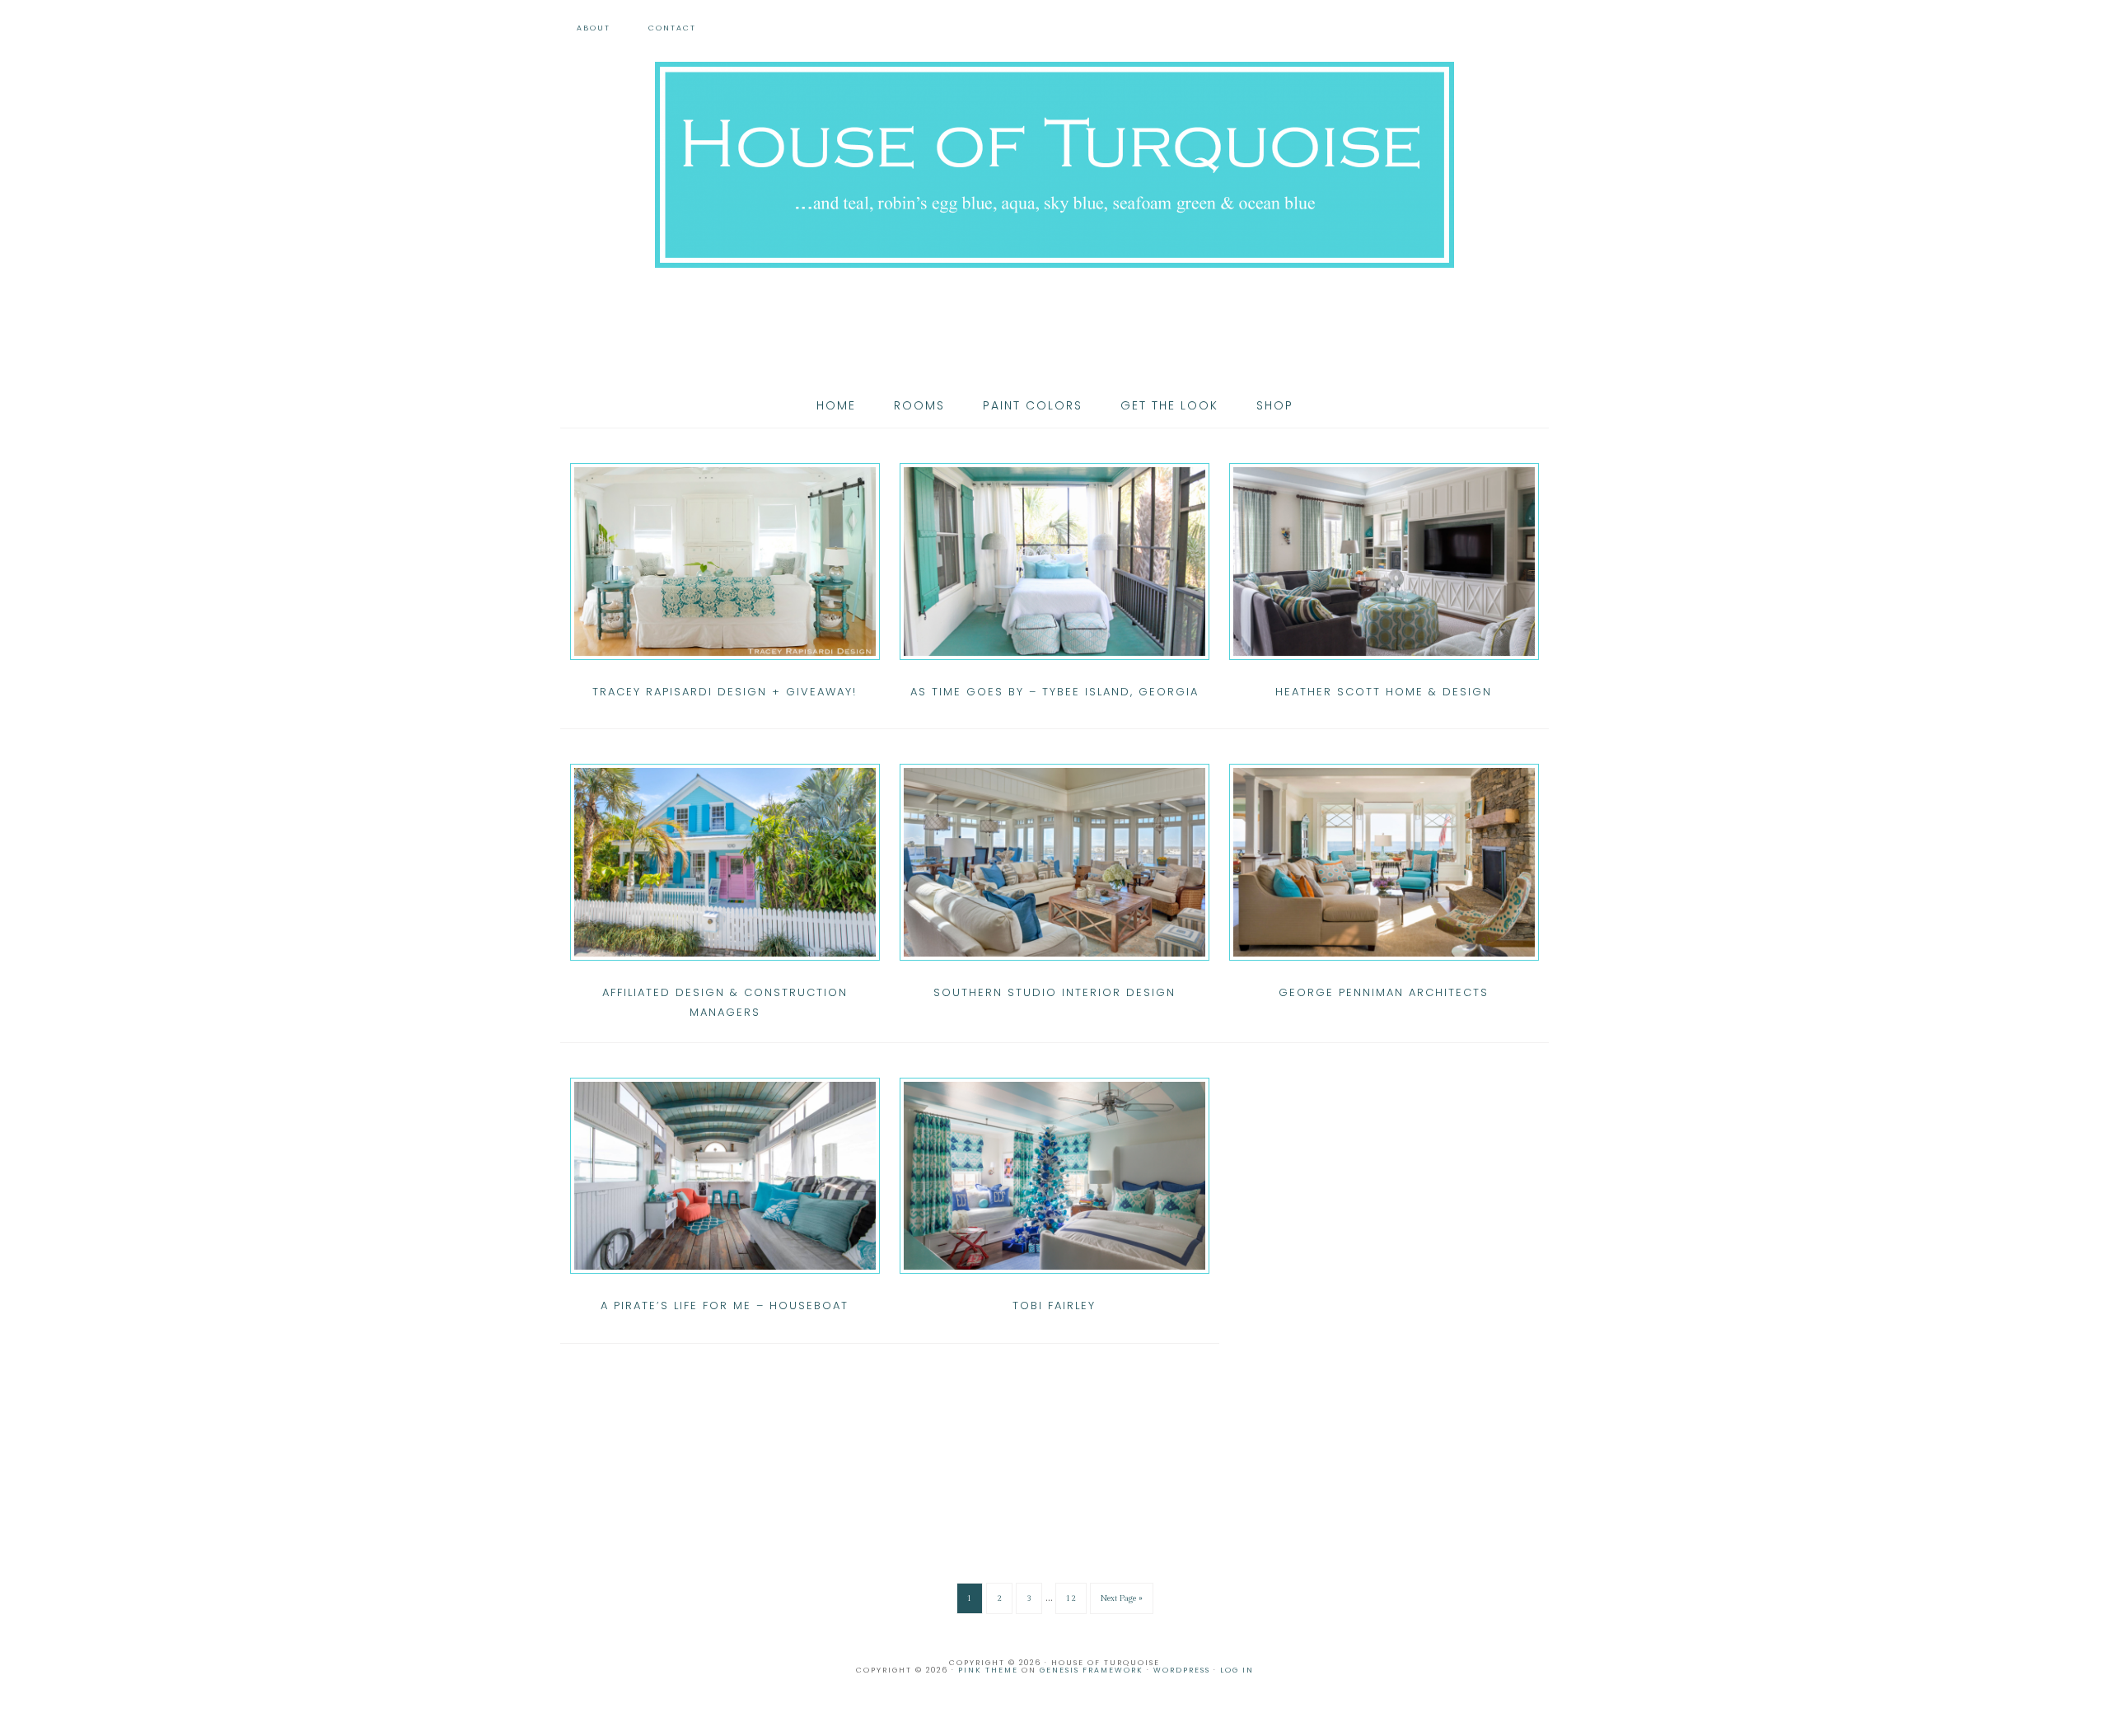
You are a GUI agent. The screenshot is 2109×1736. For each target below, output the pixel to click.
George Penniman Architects (1384, 992)
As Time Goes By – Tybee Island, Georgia (1054, 692)
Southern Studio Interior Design (1054, 992)
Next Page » (1122, 1598)
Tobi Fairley (1054, 1306)
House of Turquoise (1054, 165)
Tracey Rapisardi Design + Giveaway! (725, 692)
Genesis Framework (1092, 1670)
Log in (1237, 1670)
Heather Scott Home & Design (1384, 692)
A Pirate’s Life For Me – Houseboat (725, 1306)
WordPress (1182, 1670)
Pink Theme (988, 1670)
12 (1071, 1598)
